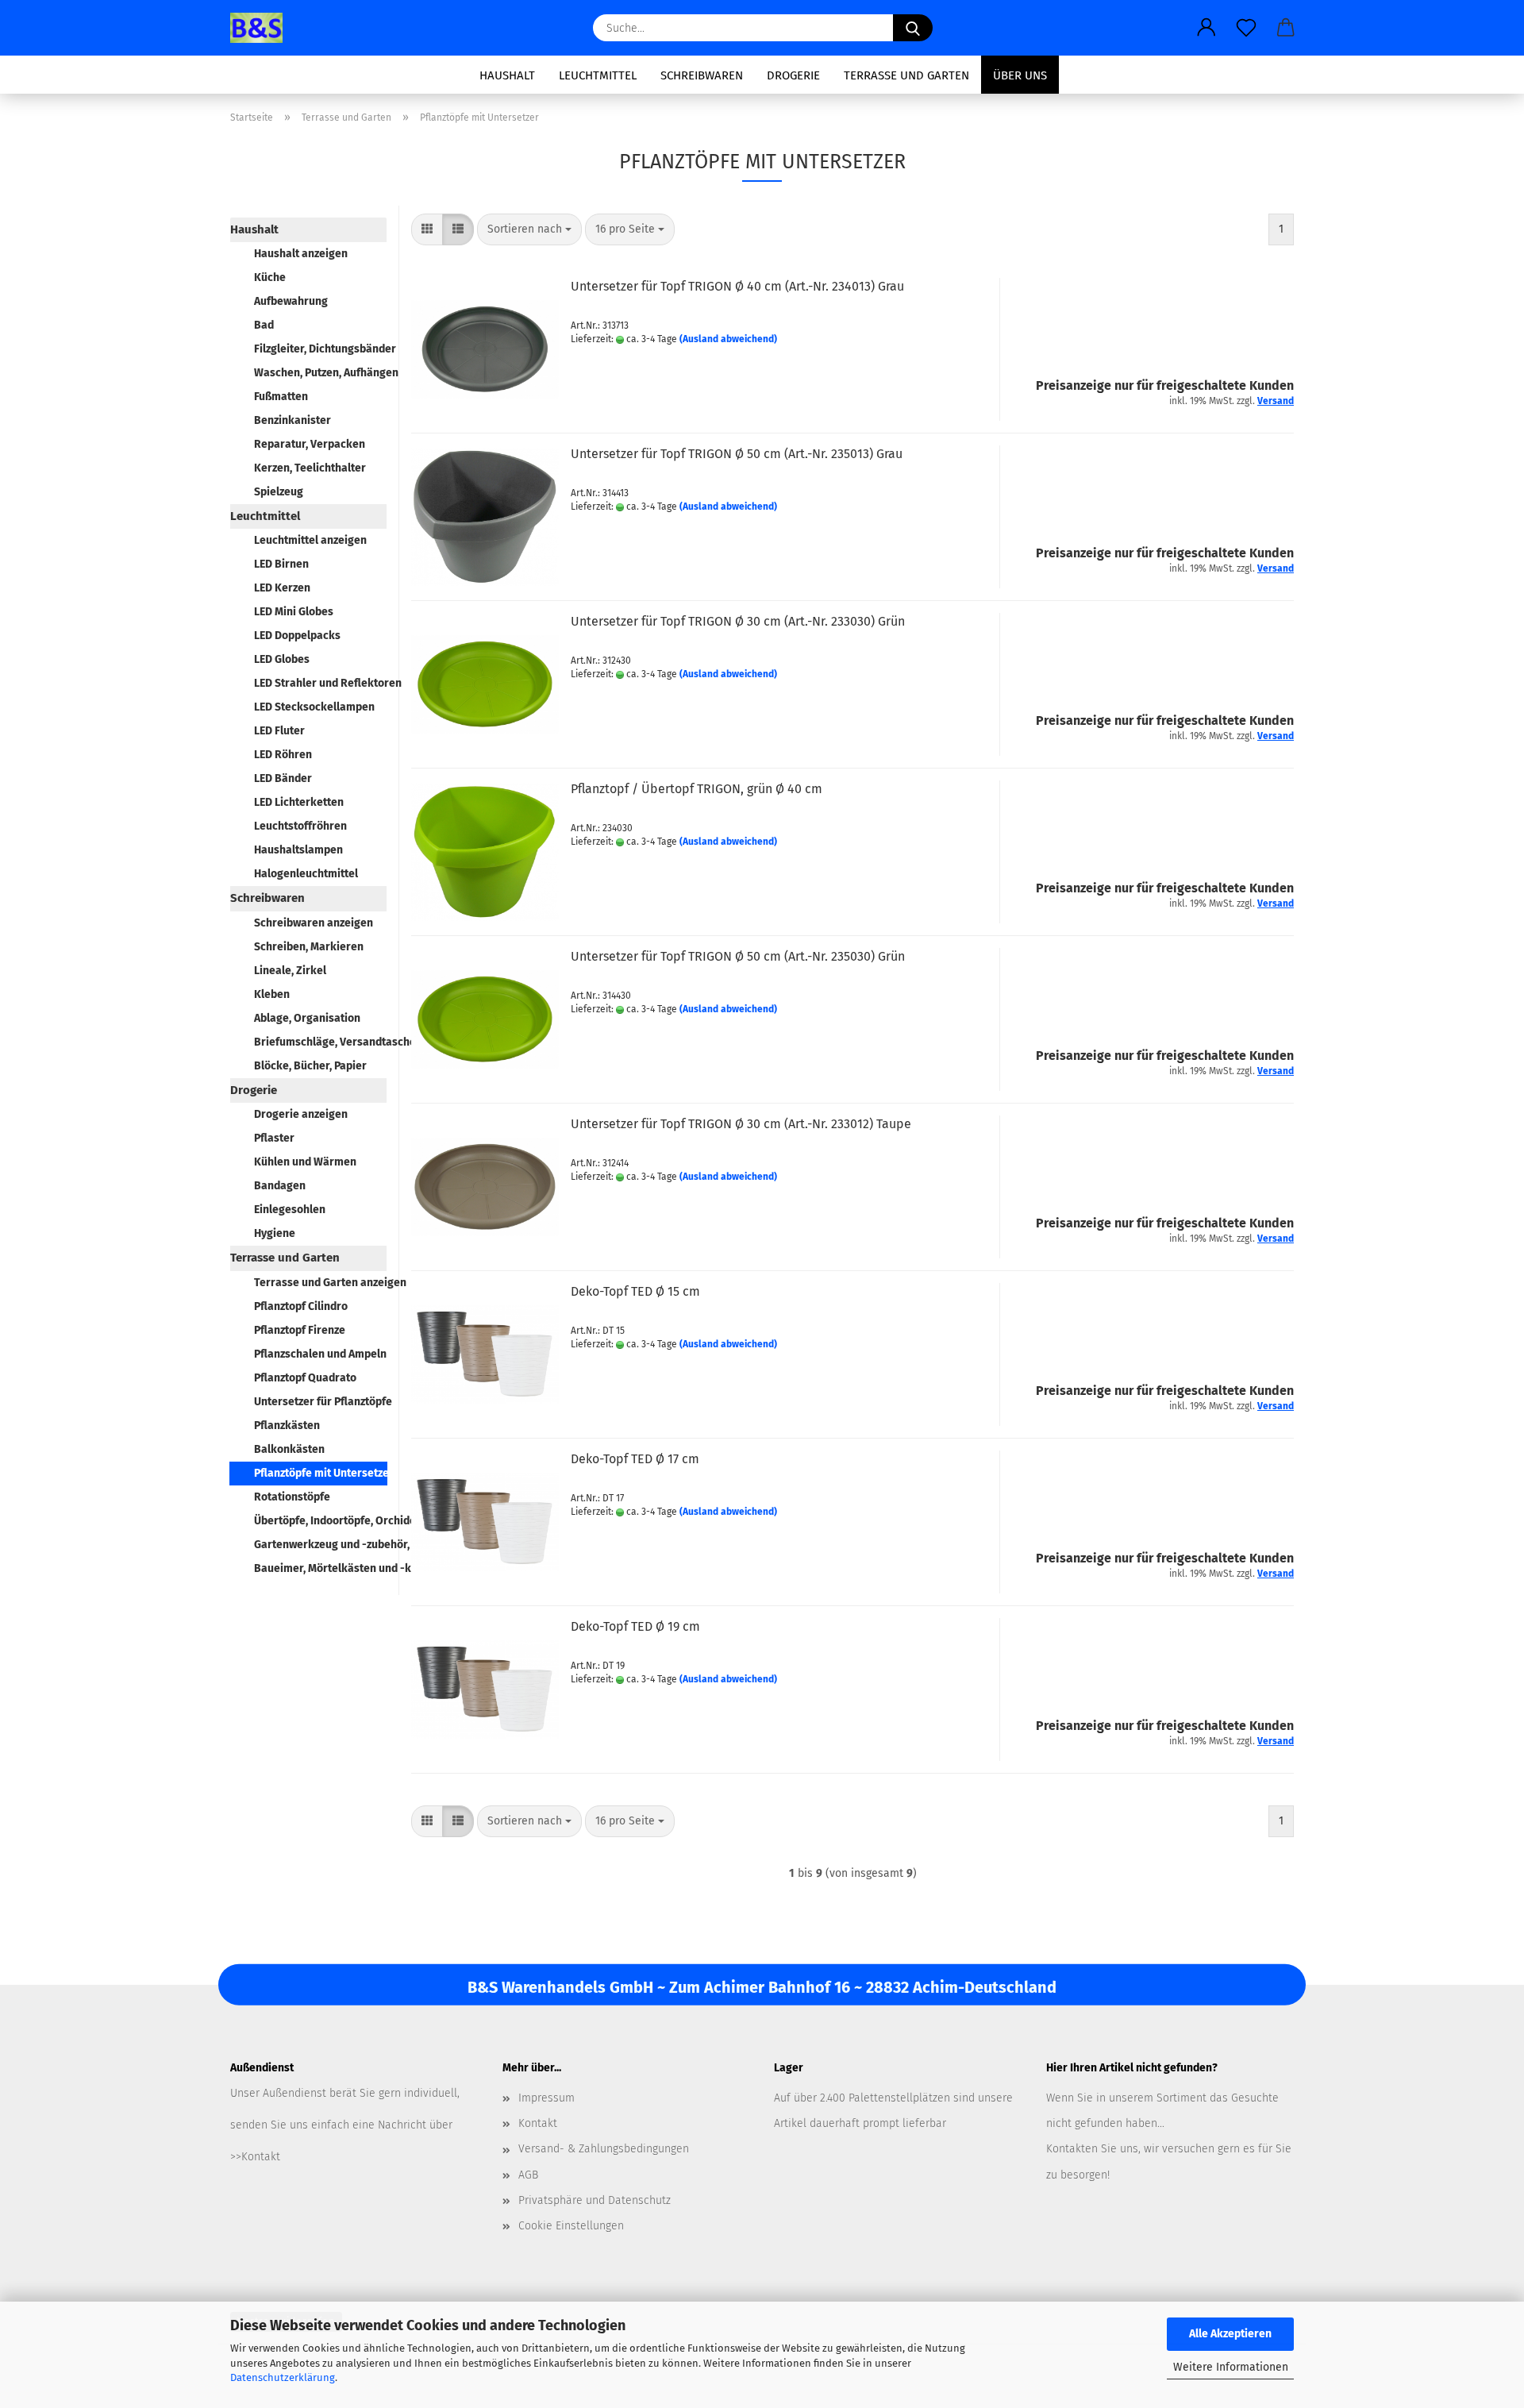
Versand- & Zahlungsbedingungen (604, 2149)
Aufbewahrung (291, 301)
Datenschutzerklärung (283, 2377)
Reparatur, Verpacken (310, 444)
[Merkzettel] (1246, 28)
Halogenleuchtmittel (306, 874)
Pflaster (274, 1138)
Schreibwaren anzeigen (314, 923)
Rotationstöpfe (292, 1497)
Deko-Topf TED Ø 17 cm (635, 1459)
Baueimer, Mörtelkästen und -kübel (320, 1568)
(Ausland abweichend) (728, 339)
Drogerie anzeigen (301, 1114)
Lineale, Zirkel (290, 971)
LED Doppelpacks (297, 636)
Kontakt (538, 2123)
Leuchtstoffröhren (300, 826)
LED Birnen (281, 564)
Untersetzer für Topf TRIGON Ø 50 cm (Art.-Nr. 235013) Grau (737, 454)
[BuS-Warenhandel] (262, 28)
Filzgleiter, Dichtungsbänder (320, 349)
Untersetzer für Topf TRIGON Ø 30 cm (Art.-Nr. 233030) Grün (738, 621)
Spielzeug (279, 492)
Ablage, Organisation (307, 1018)
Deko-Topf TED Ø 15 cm (635, 1291)
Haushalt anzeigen (301, 254)
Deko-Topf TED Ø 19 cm (635, 1626)
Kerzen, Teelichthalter (310, 468)
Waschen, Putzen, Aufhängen (320, 373)
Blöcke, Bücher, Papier (310, 1066)
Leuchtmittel (598, 75)
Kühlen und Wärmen (305, 1162)
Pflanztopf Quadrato (305, 1378)
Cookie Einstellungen (571, 2226)
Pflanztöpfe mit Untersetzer (321, 1473)
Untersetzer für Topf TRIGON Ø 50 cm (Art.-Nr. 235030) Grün (738, 956)
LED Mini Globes (294, 612)
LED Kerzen (282, 588)
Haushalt (507, 75)
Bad (264, 325)
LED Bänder (283, 778)
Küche (270, 277)
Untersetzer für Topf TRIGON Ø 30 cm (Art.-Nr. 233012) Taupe (741, 1124)
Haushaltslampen (298, 850)
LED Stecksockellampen (314, 707)
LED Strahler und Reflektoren (320, 683)
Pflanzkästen (287, 1426)
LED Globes (282, 659)
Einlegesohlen (290, 1210)
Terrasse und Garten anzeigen (320, 1283)
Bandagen (280, 1186)
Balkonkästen (289, 1449)
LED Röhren (283, 755)
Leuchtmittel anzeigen (310, 540)
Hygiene (275, 1233)
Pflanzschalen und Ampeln (320, 1354)
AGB (528, 2175)
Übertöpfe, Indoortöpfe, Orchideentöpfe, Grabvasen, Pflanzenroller (320, 1521)
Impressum (546, 2098)
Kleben (272, 994)
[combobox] (529, 229)
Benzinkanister (292, 420)
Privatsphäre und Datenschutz (595, 2200)
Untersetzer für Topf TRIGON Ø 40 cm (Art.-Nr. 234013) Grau (737, 286)
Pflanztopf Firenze (300, 1330)
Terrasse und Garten (906, 75)
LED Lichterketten (299, 802)
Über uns (1020, 75)
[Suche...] (913, 28)
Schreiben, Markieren (309, 947)
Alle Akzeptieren (1230, 2334)
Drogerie (793, 75)
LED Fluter (279, 731)
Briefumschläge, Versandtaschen (320, 1042)
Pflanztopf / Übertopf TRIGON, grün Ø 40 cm (697, 789)
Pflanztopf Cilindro (301, 1306)
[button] (1206, 28)
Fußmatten (281, 397)
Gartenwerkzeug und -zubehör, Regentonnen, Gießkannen (320, 1545)
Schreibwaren (702, 75)
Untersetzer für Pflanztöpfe (320, 1402)
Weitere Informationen (1231, 2367)
